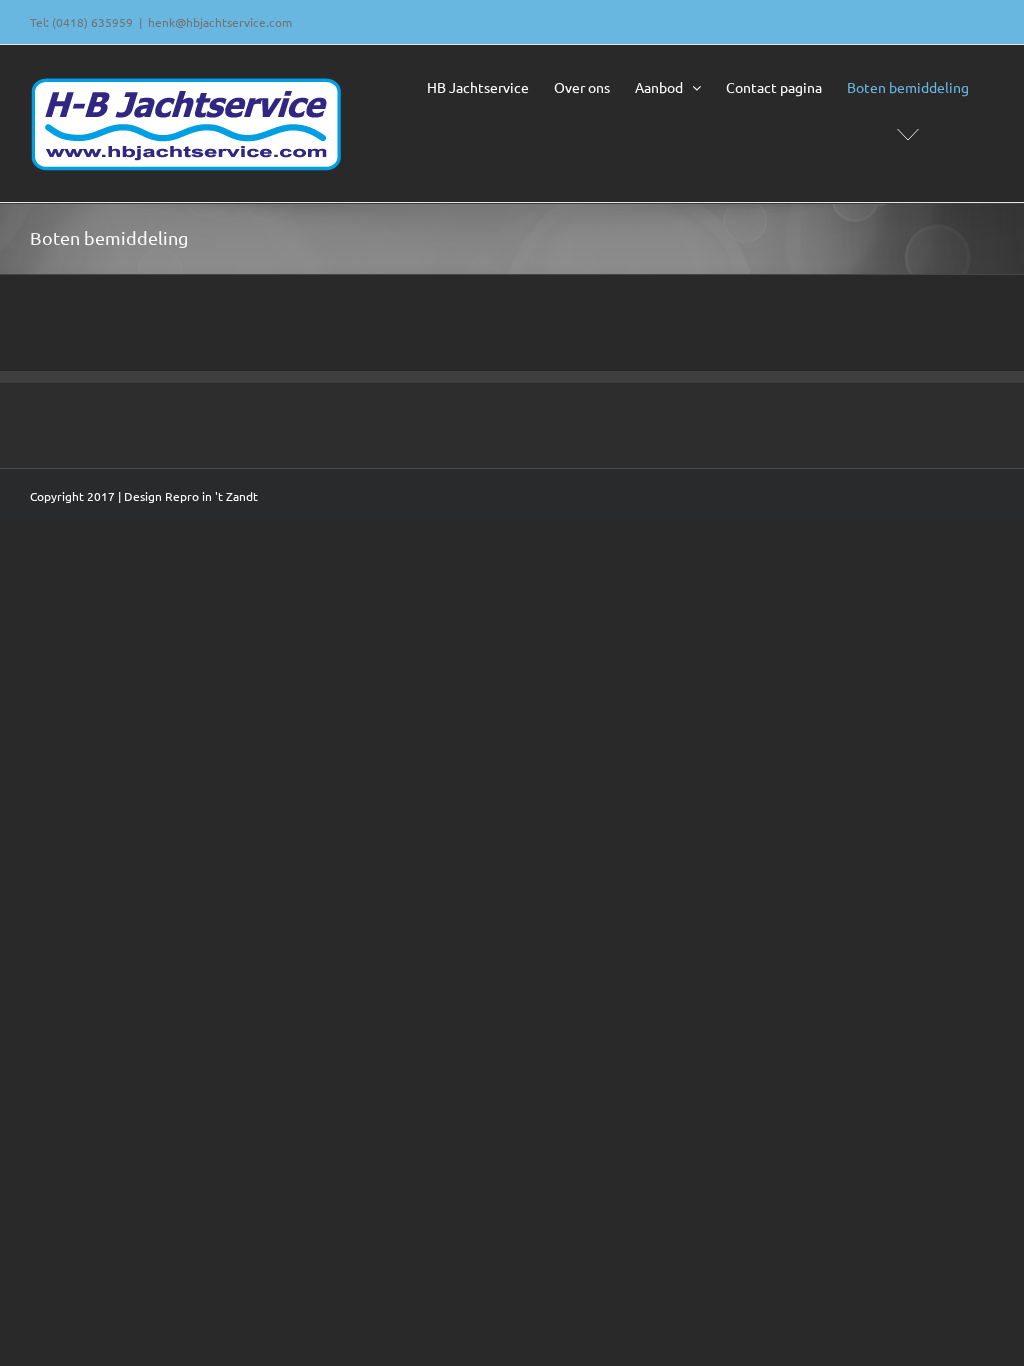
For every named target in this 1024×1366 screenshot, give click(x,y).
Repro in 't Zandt (211, 496)
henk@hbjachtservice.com (220, 22)
